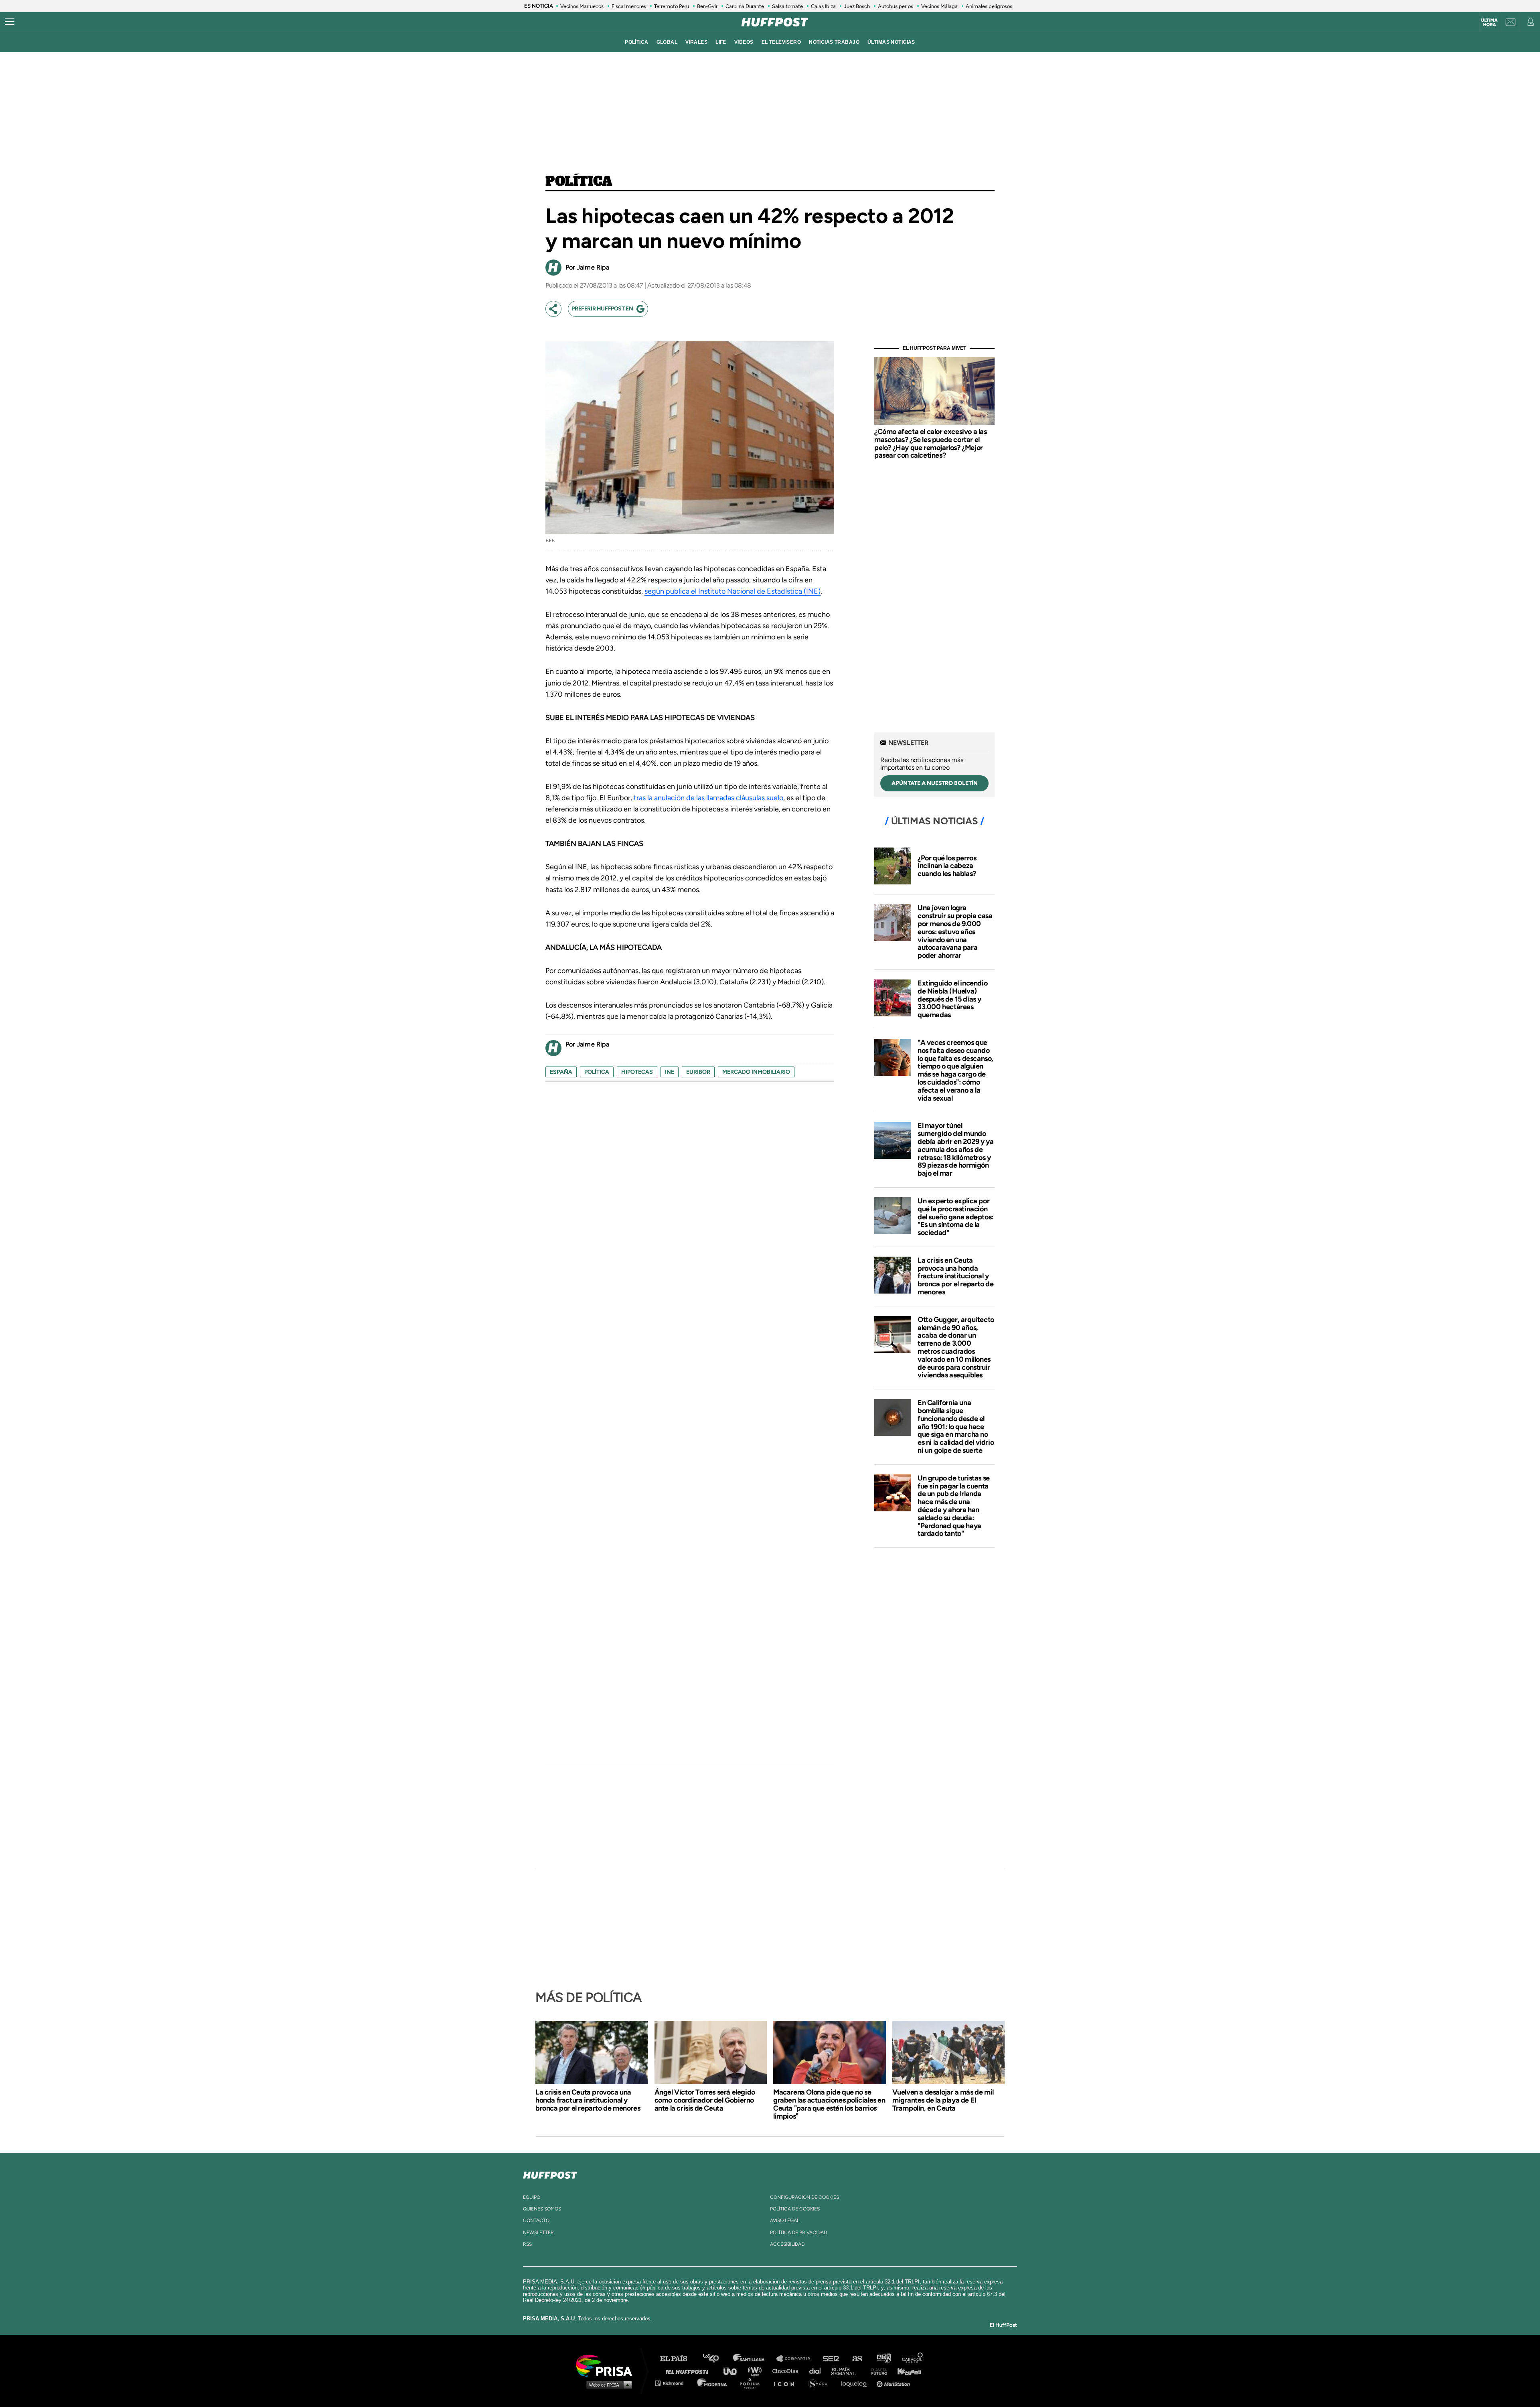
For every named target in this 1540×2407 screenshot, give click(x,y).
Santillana (754, 2359)
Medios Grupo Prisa (607, 2385)
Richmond (673, 2383)
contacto (536, 2220)
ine (670, 1072)
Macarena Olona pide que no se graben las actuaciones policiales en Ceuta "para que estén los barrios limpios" (829, 2104)
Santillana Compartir (797, 2359)
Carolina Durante (745, 6)
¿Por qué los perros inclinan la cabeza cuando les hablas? (947, 866)
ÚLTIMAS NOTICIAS (891, 42)
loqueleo (856, 2383)
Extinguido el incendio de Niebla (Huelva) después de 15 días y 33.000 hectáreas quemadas (952, 999)
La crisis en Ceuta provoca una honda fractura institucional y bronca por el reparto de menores (955, 1276)
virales (696, 42)
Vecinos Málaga (939, 6)
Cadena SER (831, 2359)
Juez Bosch (857, 6)
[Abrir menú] (10, 22)
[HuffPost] (550, 2174)
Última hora (1489, 22)
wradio (757, 2371)
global (667, 42)
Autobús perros (896, 6)
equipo (532, 2197)
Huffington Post (689, 2371)
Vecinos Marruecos (582, 6)
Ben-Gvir (707, 6)
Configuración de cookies (804, 2197)
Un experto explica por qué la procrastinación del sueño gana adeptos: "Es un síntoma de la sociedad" (955, 1217)
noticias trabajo (834, 42)
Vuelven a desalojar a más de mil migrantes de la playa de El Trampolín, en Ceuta (943, 2100)
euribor (698, 1072)
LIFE (721, 42)
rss (527, 2244)
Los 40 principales (717, 2359)
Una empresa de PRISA (607, 2365)
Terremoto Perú (672, 6)
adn (883, 2359)
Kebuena (906, 2371)
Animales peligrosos (989, 6)
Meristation (894, 2383)
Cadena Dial (818, 2371)
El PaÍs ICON (787, 2383)
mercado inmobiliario (756, 1072)
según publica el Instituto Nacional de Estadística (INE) (733, 591)
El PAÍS (678, 2359)
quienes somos (542, 2209)
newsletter (538, 2233)
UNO (734, 2371)
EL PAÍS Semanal (847, 2371)
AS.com (857, 2359)
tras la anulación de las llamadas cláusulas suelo (708, 798)
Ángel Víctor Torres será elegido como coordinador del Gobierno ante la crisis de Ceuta (705, 2100)
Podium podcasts (752, 2383)
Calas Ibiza (823, 6)
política (636, 42)
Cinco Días (787, 2371)
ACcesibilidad (787, 2244)
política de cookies (795, 2209)
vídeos (744, 42)
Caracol (913, 2359)
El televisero (781, 42)
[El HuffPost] (775, 22)
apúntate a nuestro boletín (935, 783)
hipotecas (637, 1072)
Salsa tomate (787, 6)
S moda (820, 2383)
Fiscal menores (629, 6)
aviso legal (785, 2220)
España (561, 1072)
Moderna (713, 2383)
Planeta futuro (877, 2371)
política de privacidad (798, 2233)
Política (579, 182)
